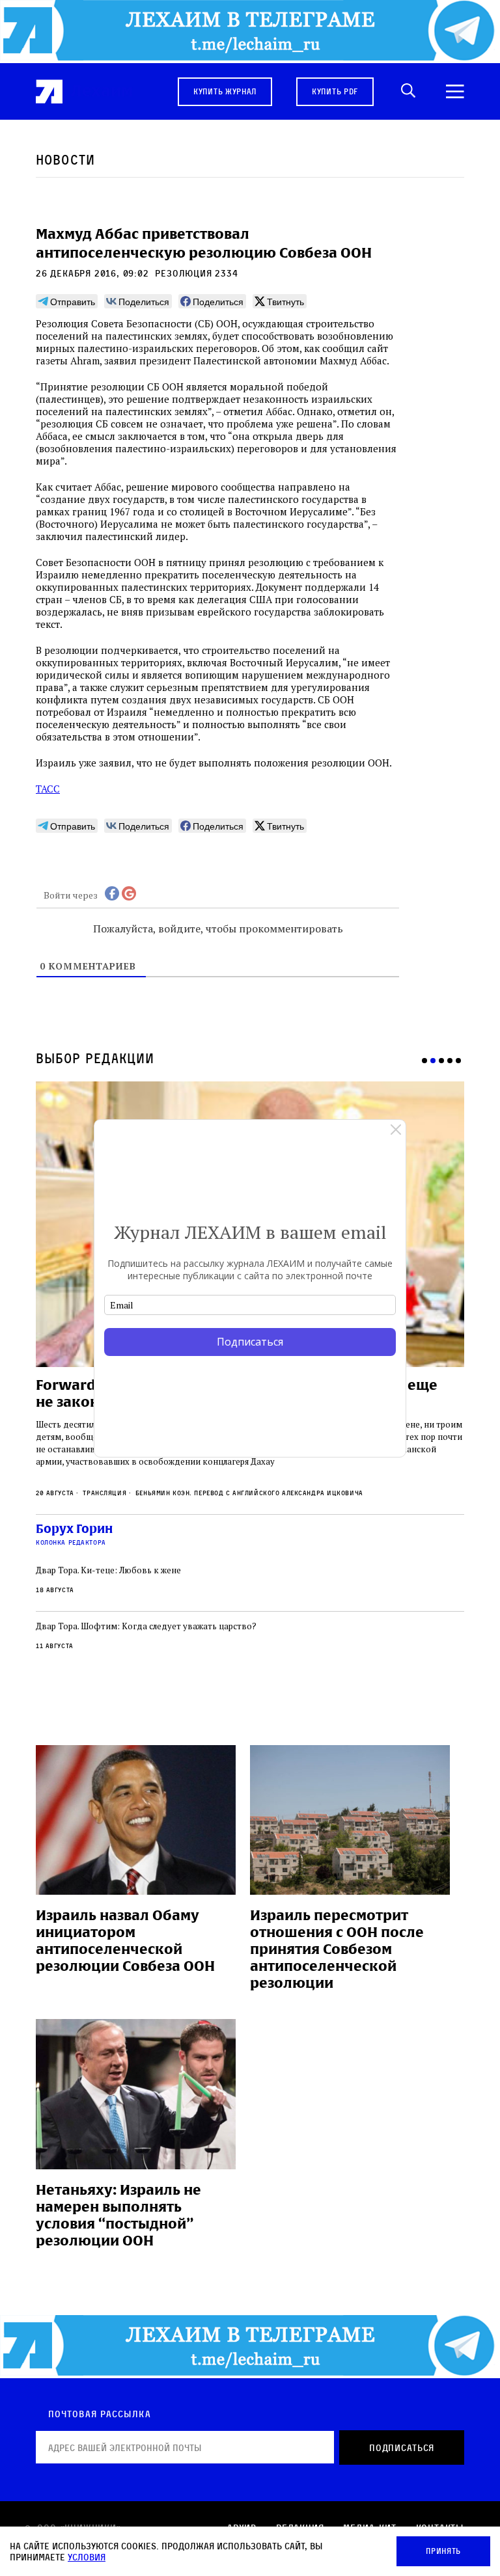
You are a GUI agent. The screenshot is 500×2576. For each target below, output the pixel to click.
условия (87, 2557)
